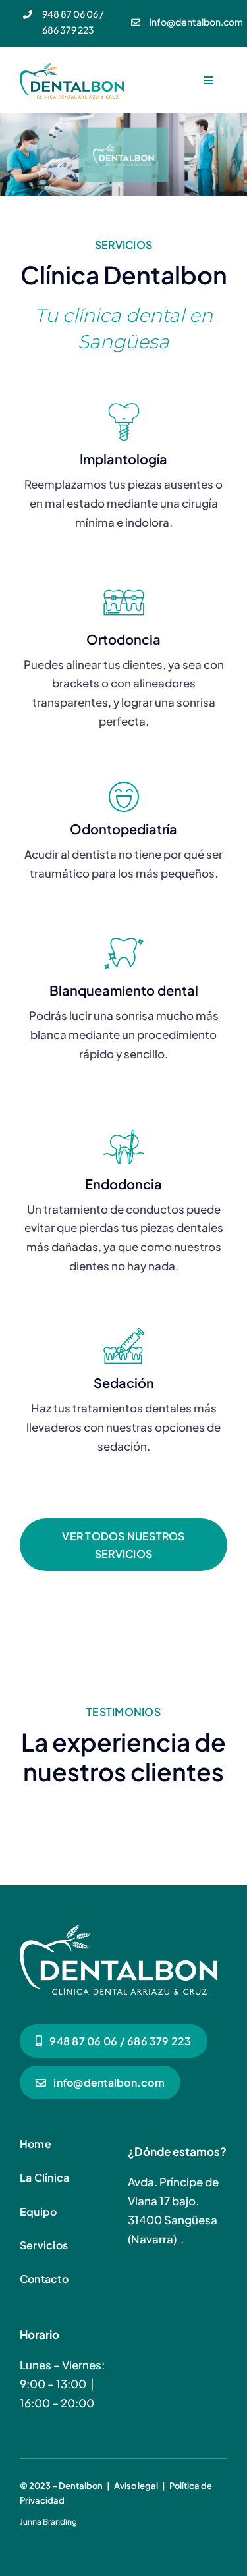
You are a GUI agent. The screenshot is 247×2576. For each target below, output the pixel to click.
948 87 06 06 (70, 14)
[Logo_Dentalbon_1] (72, 68)
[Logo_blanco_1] (119, 1930)
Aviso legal (136, 2486)
